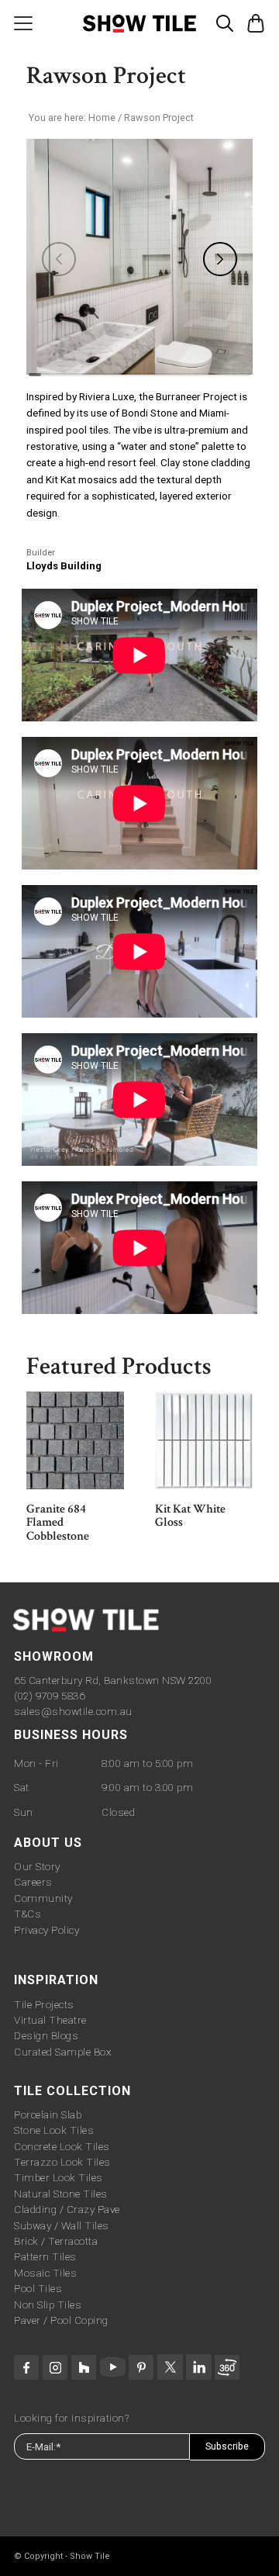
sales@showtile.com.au (73, 1711)
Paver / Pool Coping (61, 2320)
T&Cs (28, 1914)
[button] (225, 20)
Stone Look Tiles (54, 2130)
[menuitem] (23, 23)
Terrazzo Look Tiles (62, 2162)
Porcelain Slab (48, 2114)
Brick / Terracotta (56, 2241)
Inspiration (56, 1980)
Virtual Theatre (50, 2020)
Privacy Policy (46, 1930)
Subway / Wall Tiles (62, 2225)
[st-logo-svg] (139, 23)
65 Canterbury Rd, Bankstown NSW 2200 (113, 1680)
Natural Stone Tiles (61, 2194)
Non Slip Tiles (48, 2305)
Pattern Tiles (45, 2256)
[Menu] (23, 23)
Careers (33, 1882)
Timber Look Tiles (59, 2177)
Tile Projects (44, 2004)
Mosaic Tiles (45, 2273)
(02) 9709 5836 (49, 1696)
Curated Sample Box (62, 2052)
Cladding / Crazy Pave (67, 2209)
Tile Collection (72, 2091)
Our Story (37, 1866)
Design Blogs (46, 2035)
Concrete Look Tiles (62, 2146)
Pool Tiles (38, 2288)
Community (43, 1898)
